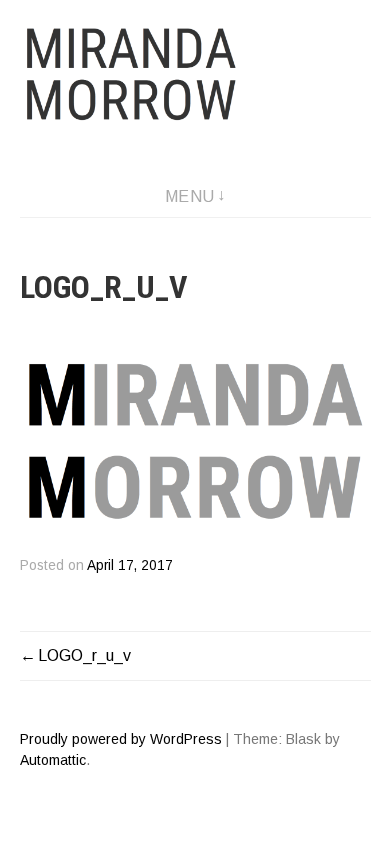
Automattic (53, 760)
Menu (190, 196)
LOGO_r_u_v (84, 655)
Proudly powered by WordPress (121, 739)
